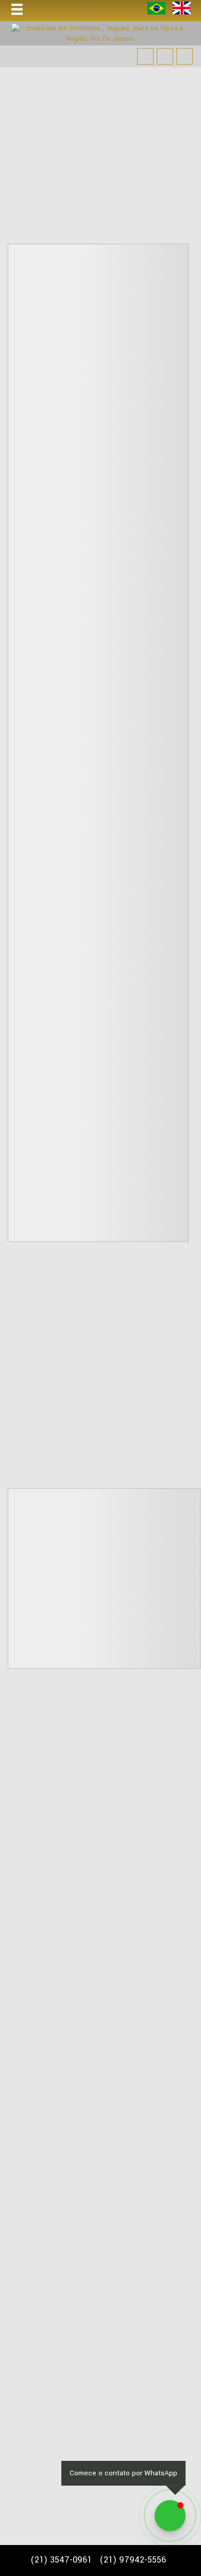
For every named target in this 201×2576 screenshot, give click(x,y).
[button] (24, 10)
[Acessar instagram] (185, 56)
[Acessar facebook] (145, 56)
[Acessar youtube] (165, 56)
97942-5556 (133, 2560)
